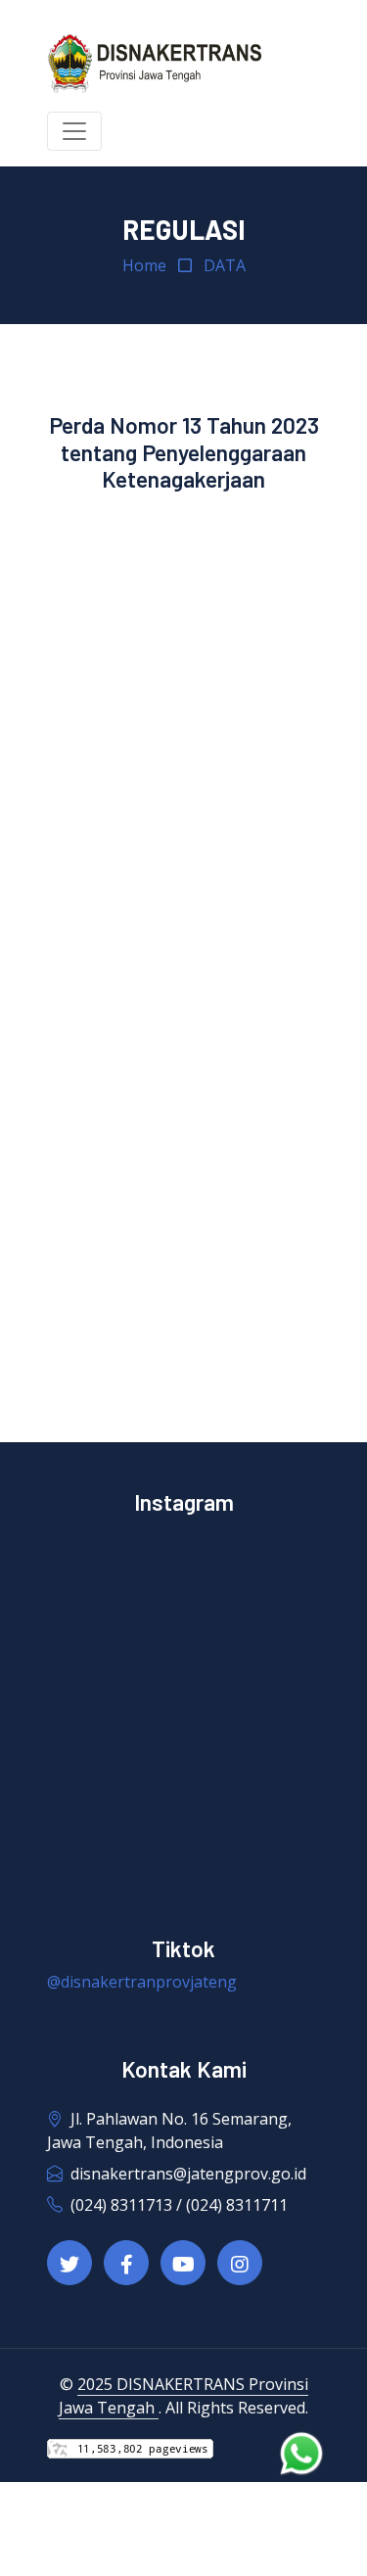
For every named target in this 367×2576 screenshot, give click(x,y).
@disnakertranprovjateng (142, 1982)
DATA (225, 265)
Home (144, 265)
